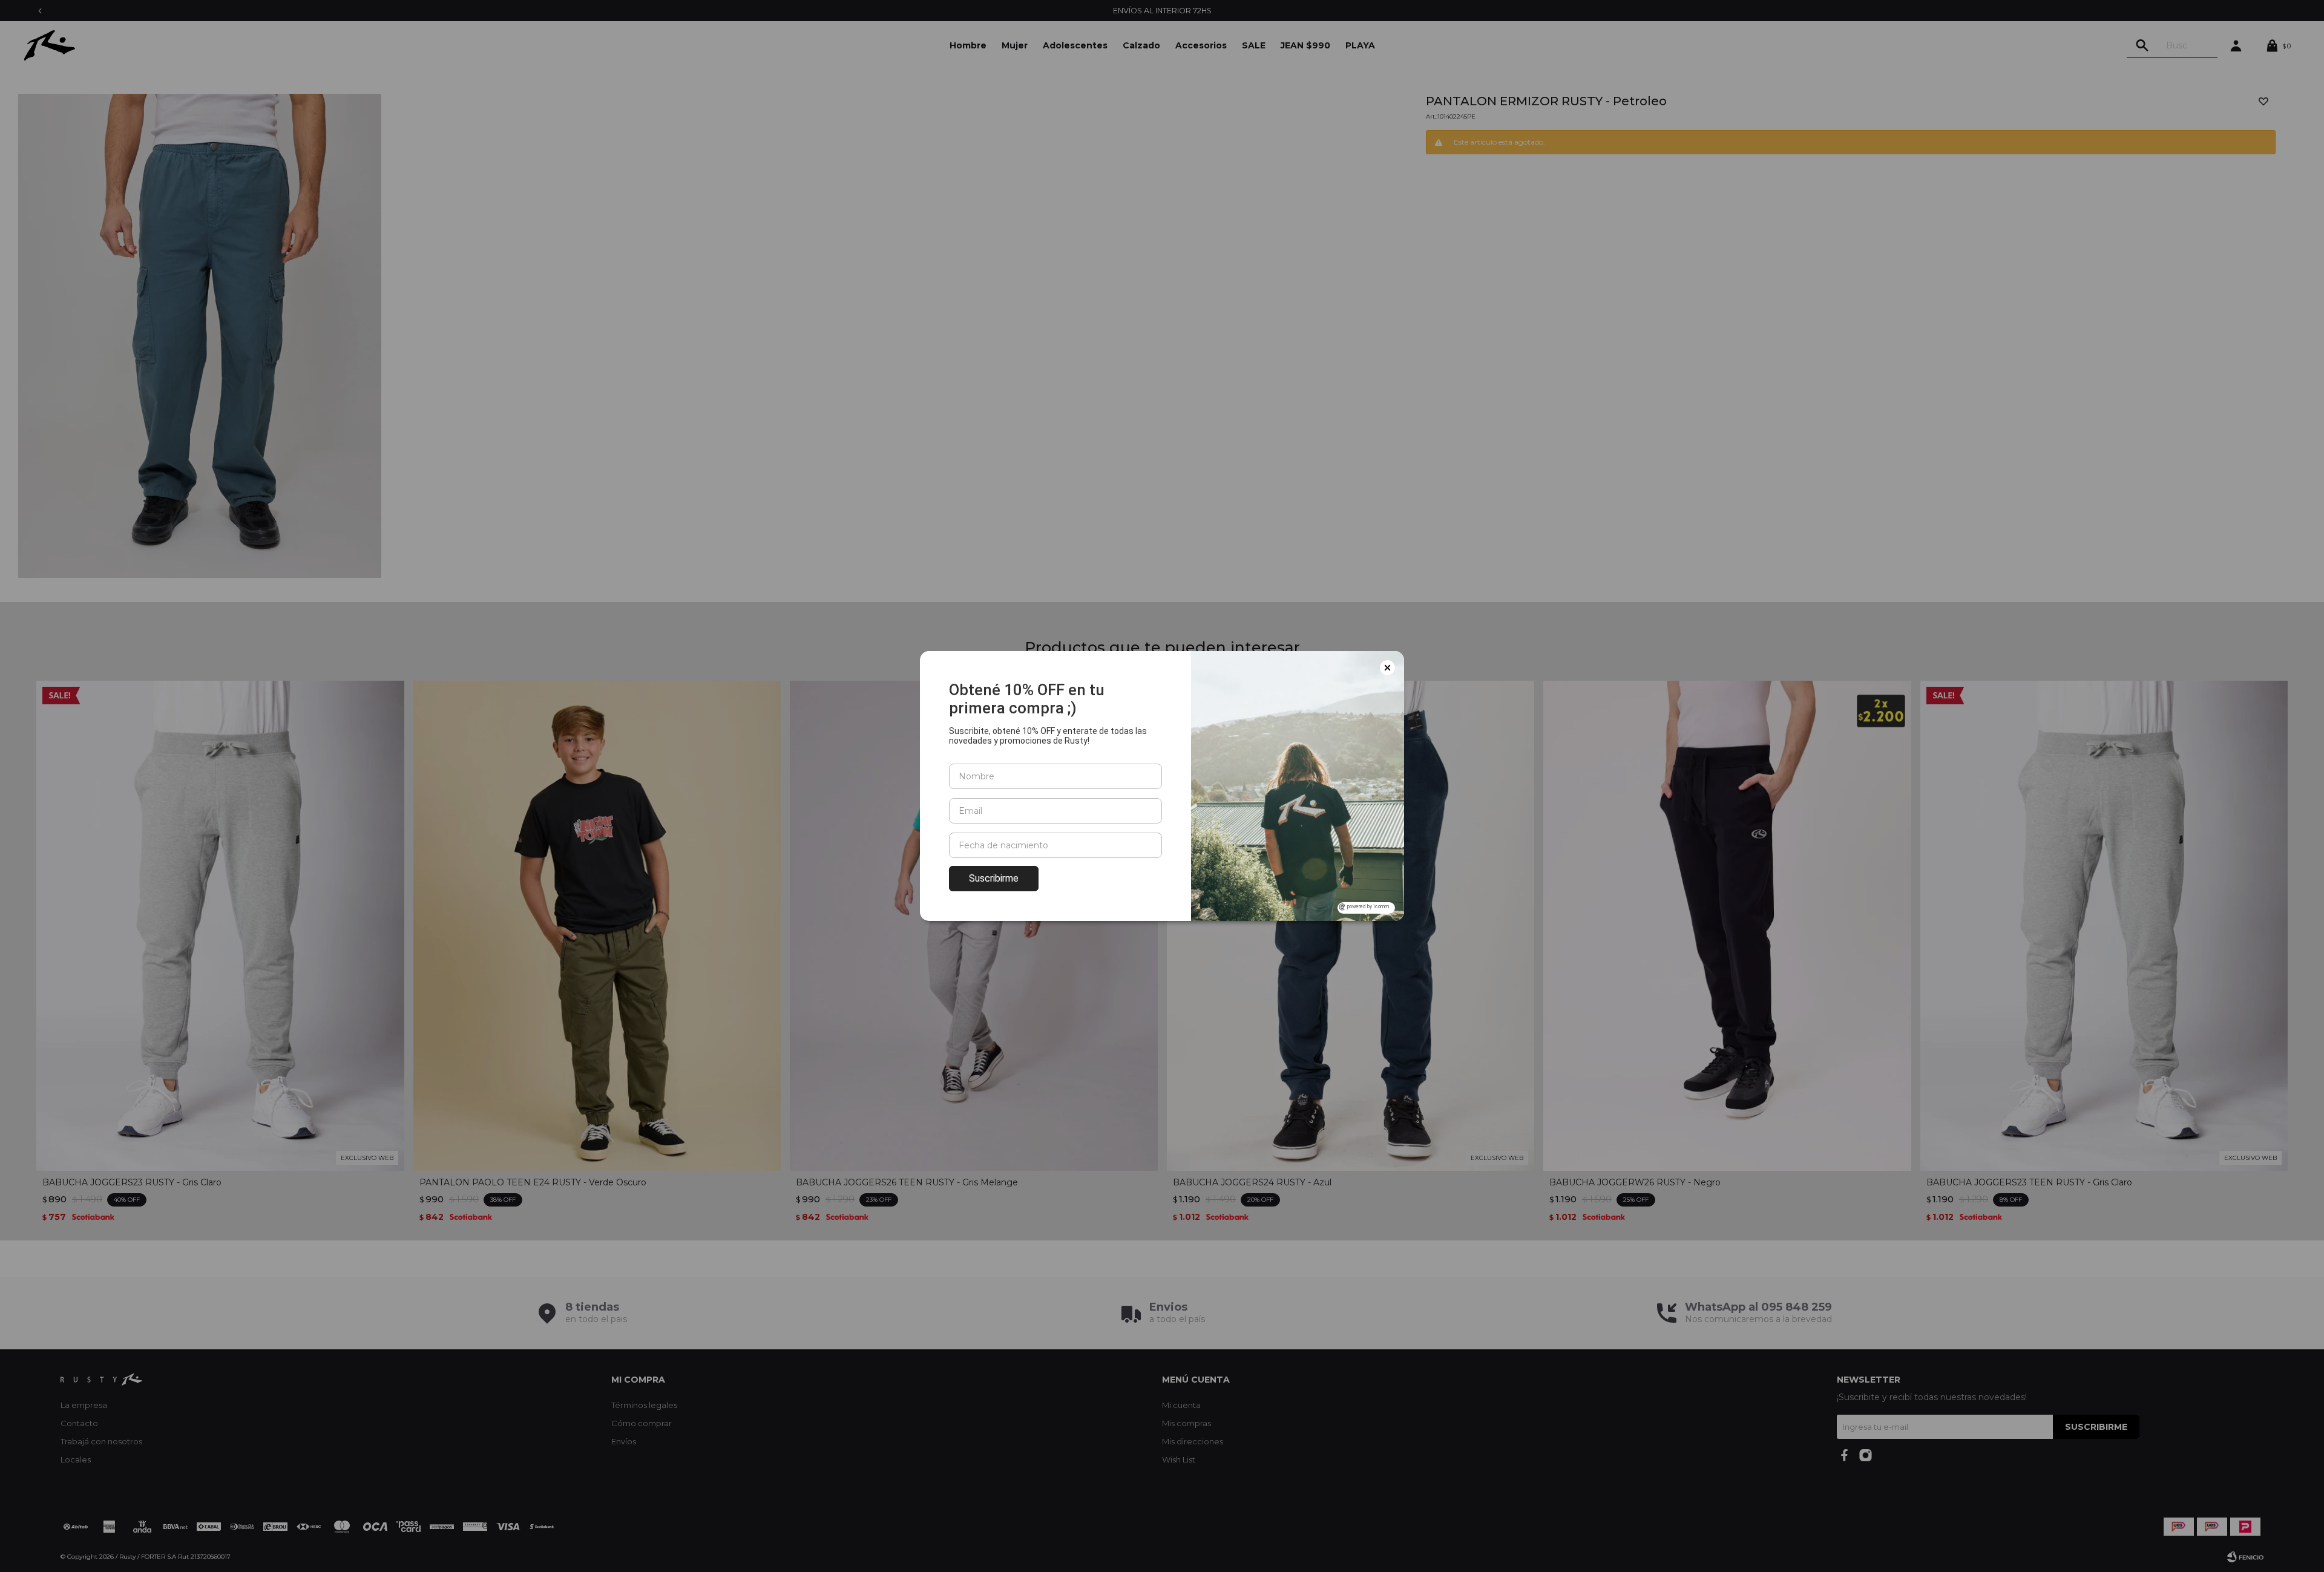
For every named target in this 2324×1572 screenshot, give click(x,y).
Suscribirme (994, 878)
